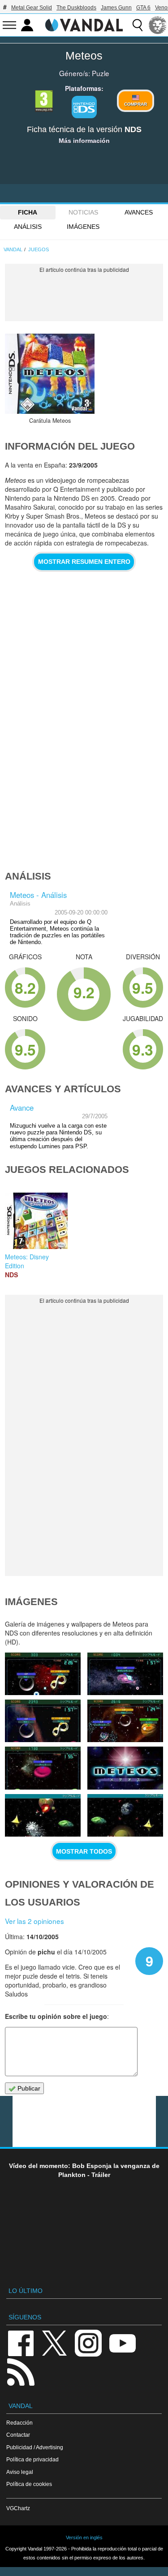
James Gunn (116, 8)
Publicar (28, 2088)
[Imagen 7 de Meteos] (43, 1768)
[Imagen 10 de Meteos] (125, 1674)
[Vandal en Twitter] (55, 2342)
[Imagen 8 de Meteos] (125, 1721)
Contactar (18, 2435)
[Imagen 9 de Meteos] (43, 1721)
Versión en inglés (84, 2537)
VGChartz (18, 2508)
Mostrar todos (84, 1851)
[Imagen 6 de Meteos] (125, 1768)
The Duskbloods (76, 8)
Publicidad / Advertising (35, 2447)
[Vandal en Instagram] (88, 2342)
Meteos (84, 56)
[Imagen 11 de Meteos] (43, 1674)
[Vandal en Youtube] (122, 2342)
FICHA (28, 212)
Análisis (28, 227)
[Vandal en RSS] (21, 2371)
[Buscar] (138, 25)
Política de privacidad (32, 2459)
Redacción (19, 2423)
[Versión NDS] (84, 107)
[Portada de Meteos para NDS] (50, 374)
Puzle (101, 73)
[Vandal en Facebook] (21, 2342)
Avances (139, 212)
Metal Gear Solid (32, 8)
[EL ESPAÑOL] (158, 25)
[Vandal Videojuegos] (84, 24)
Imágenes (83, 227)
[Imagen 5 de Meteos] (43, 1815)
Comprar (136, 104)
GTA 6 (143, 8)
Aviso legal (20, 2472)
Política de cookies (29, 2484)
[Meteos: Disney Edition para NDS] (36, 1220)
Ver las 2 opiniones (34, 1921)
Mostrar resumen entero (84, 562)
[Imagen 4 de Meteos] (125, 1815)
